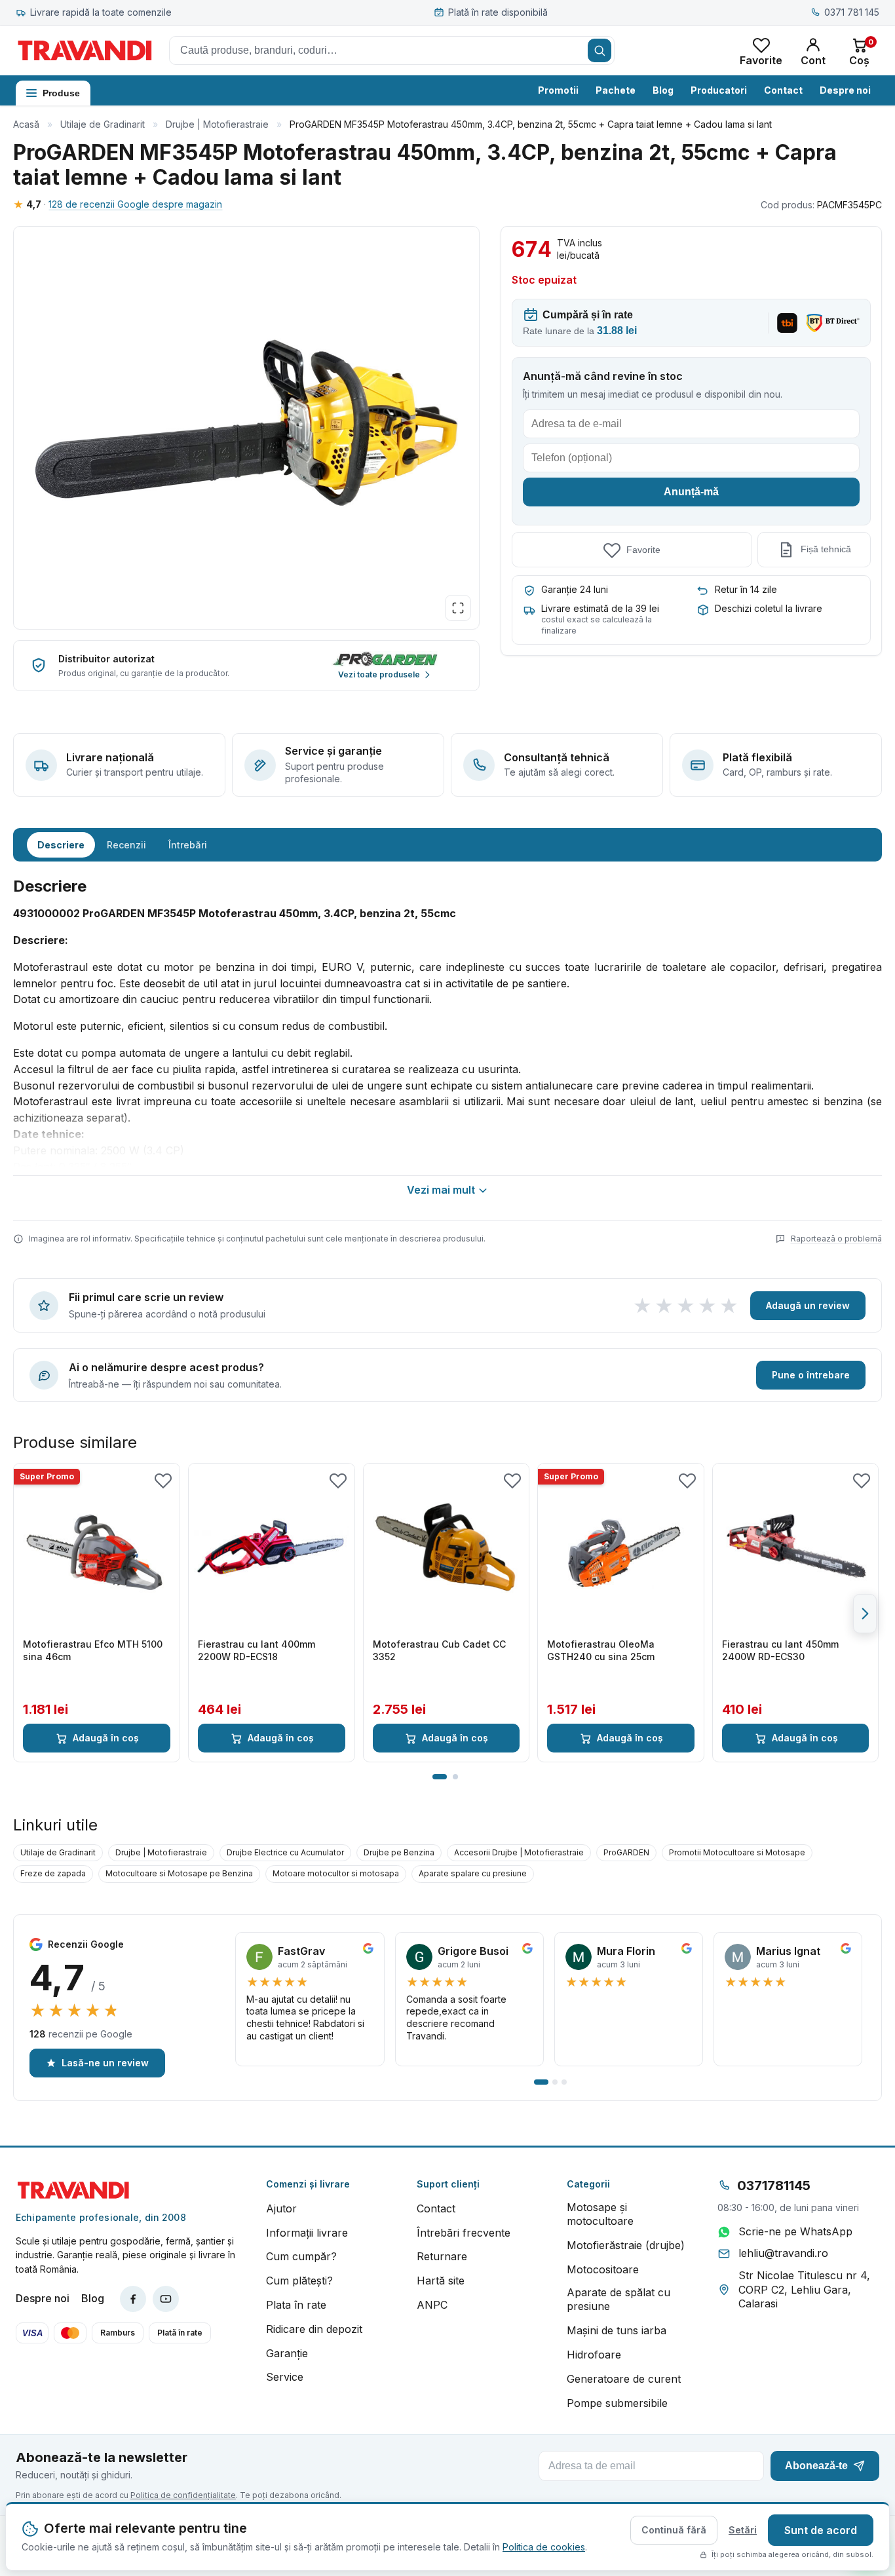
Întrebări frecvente (464, 2233)
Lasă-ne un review (105, 2063)
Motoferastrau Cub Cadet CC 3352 (439, 1650)
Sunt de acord (821, 2530)
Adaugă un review (808, 1305)
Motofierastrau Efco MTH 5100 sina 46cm (93, 1650)
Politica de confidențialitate (183, 2495)
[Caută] (600, 50)
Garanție (287, 2353)
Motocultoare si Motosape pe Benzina (179, 1873)
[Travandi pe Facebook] (133, 2299)
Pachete (616, 90)
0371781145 (774, 2186)
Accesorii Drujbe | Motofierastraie (519, 1852)
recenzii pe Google (81, 2034)
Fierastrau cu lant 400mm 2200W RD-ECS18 (257, 1650)
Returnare (442, 2256)
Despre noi (845, 90)
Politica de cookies (544, 2547)
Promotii (558, 90)
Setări (743, 2530)
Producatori (719, 90)
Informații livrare (307, 2233)
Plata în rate (296, 2305)
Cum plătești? (299, 2281)
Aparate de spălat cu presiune (619, 2300)
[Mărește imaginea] (458, 608)
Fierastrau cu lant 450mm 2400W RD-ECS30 (780, 1650)
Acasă (26, 124)
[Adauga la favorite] (163, 1480)
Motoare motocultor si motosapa (336, 1873)
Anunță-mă (691, 492)
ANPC (432, 2305)
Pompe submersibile (617, 2403)
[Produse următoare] (865, 1614)
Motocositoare (603, 2269)
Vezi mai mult (441, 1190)
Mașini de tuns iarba (617, 2330)
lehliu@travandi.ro (783, 2253)
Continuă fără (674, 2530)
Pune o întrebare (811, 1375)
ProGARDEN (626, 1852)
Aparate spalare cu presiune (473, 1873)
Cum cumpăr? (301, 2256)
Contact (783, 90)
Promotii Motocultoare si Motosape (737, 1852)
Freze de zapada (53, 1873)
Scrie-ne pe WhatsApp (795, 2231)
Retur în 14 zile (746, 589)
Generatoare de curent (624, 2379)
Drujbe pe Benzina (399, 1852)
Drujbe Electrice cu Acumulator (285, 1852)
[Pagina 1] (440, 1777)
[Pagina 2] (455, 1777)
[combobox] (392, 50)
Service (285, 2377)
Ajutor (281, 2208)
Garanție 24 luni (575, 589)
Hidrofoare (594, 2355)
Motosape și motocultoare (600, 2214)
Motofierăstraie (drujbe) (626, 2245)
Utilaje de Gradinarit (103, 124)
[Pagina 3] (564, 2082)
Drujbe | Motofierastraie (217, 124)
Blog (663, 90)
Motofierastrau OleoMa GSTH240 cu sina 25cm (601, 1650)
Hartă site (441, 2281)
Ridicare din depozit (314, 2329)
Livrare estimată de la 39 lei (600, 608)
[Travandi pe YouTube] (166, 2299)
